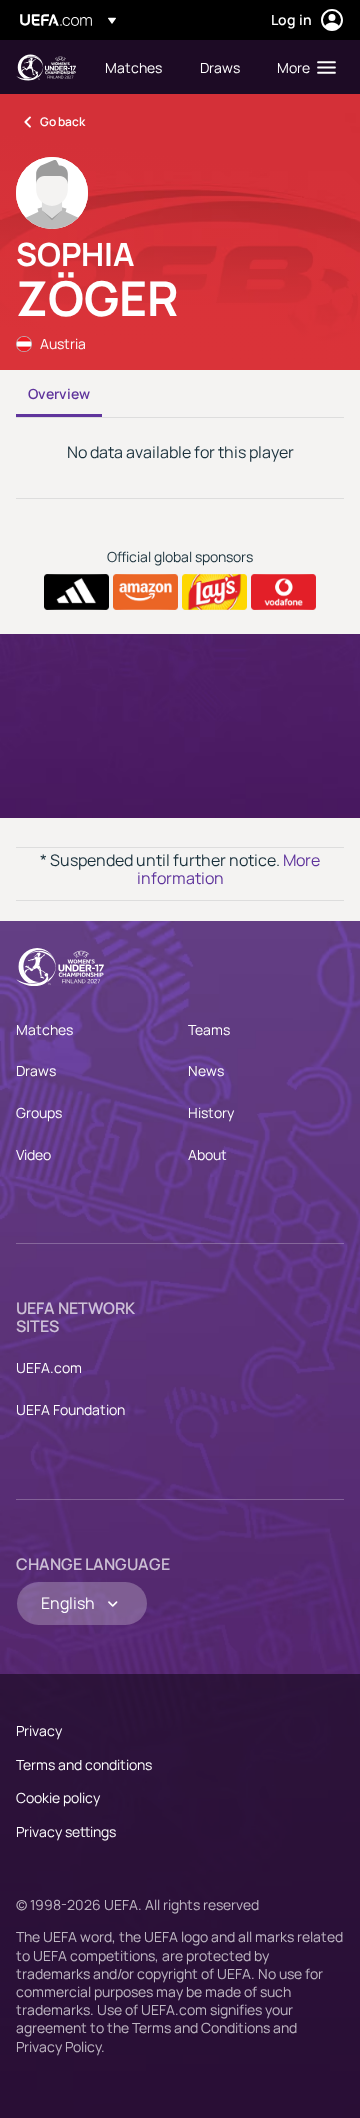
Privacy (39, 1730)
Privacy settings (66, 1831)
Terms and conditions (84, 1764)
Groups (39, 1112)
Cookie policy (58, 1797)
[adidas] (76, 592)
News (206, 1070)
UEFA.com (49, 1367)
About (207, 1154)
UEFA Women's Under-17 (46, 67)
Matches (44, 1029)
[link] (133, 67)
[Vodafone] (283, 592)
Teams (209, 1029)
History (211, 1112)
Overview (59, 393)
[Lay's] (214, 592)
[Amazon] (145, 592)
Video (33, 1154)
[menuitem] (135, 67)
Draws (36, 1070)
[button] (302, 67)
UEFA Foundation (70, 1409)
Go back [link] (62, 121)
